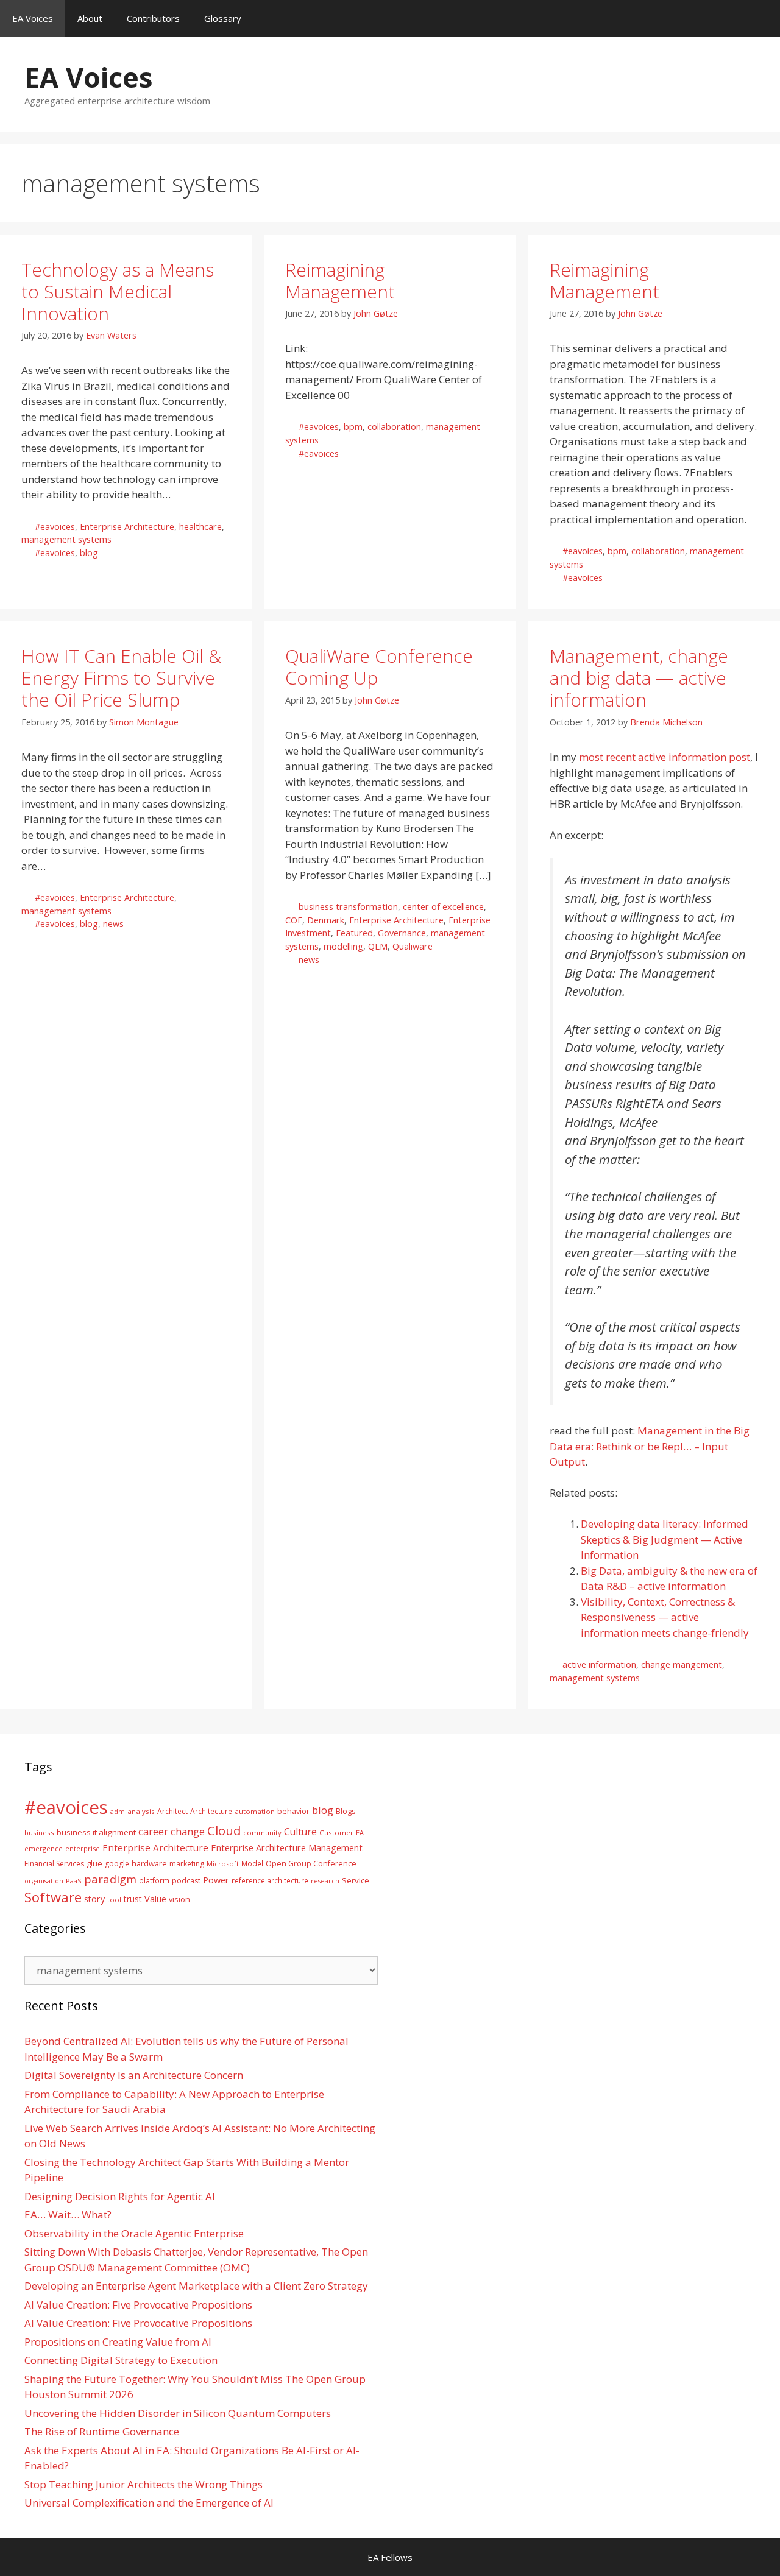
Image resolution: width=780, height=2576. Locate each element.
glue (94, 1863)
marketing (187, 1864)
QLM (378, 946)
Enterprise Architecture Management (287, 1847)
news (113, 924)
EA (360, 1833)
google (117, 1864)
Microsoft (223, 1864)
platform (154, 1880)
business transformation (348, 907)
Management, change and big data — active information (639, 678)
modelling (343, 946)
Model (252, 1863)
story (94, 1899)
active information (599, 1664)
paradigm (110, 1879)
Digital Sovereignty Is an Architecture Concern (134, 2075)
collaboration (394, 427)
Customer (336, 1833)
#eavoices (55, 527)
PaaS (74, 1881)
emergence (44, 1848)
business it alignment (96, 1832)
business (39, 1833)
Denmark (326, 920)
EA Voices (33, 18)
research (325, 1881)
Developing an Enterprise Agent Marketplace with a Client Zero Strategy (196, 2286)
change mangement (682, 1664)
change (188, 1831)
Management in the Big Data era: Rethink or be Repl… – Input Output (650, 1446)
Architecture (211, 1811)
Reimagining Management (340, 281)
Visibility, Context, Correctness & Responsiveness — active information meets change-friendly (665, 1617)
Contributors (153, 18)
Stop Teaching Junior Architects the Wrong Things (144, 2484)
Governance (402, 933)
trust (133, 1899)
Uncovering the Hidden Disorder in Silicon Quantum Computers (178, 2413)
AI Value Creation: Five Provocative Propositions (138, 2305)
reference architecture (270, 1880)
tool (114, 1900)
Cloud (224, 1830)
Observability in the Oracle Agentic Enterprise (134, 2233)
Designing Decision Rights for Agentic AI (120, 2196)
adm (118, 1811)
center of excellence (443, 907)
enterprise (83, 1848)
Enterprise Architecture (127, 527)
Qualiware (413, 946)
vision (179, 1900)
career (153, 1831)
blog (89, 553)
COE (294, 920)
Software (53, 1897)
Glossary (223, 18)
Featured (354, 933)
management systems (66, 539)
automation (255, 1811)
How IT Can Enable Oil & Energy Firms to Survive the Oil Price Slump (121, 678)
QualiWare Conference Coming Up (379, 667)
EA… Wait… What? (68, 2214)
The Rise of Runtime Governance (102, 2431)
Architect (172, 1811)
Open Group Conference (311, 1864)
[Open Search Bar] (762, 18)
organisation (44, 1881)
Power (216, 1880)
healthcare (200, 527)
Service (356, 1880)
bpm (353, 427)
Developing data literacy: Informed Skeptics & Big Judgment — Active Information (665, 1539)
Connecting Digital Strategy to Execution (121, 2360)
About (90, 18)
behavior (293, 1811)
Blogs (346, 1811)
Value (155, 1899)
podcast (186, 1881)
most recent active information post (665, 757)
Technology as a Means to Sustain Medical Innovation (118, 291)
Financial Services (54, 1864)
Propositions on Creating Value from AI (118, 2342)
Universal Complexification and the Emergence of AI (149, 2503)
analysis (141, 1811)
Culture (300, 1832)
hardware (149, 1863)
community (262, 1833)
